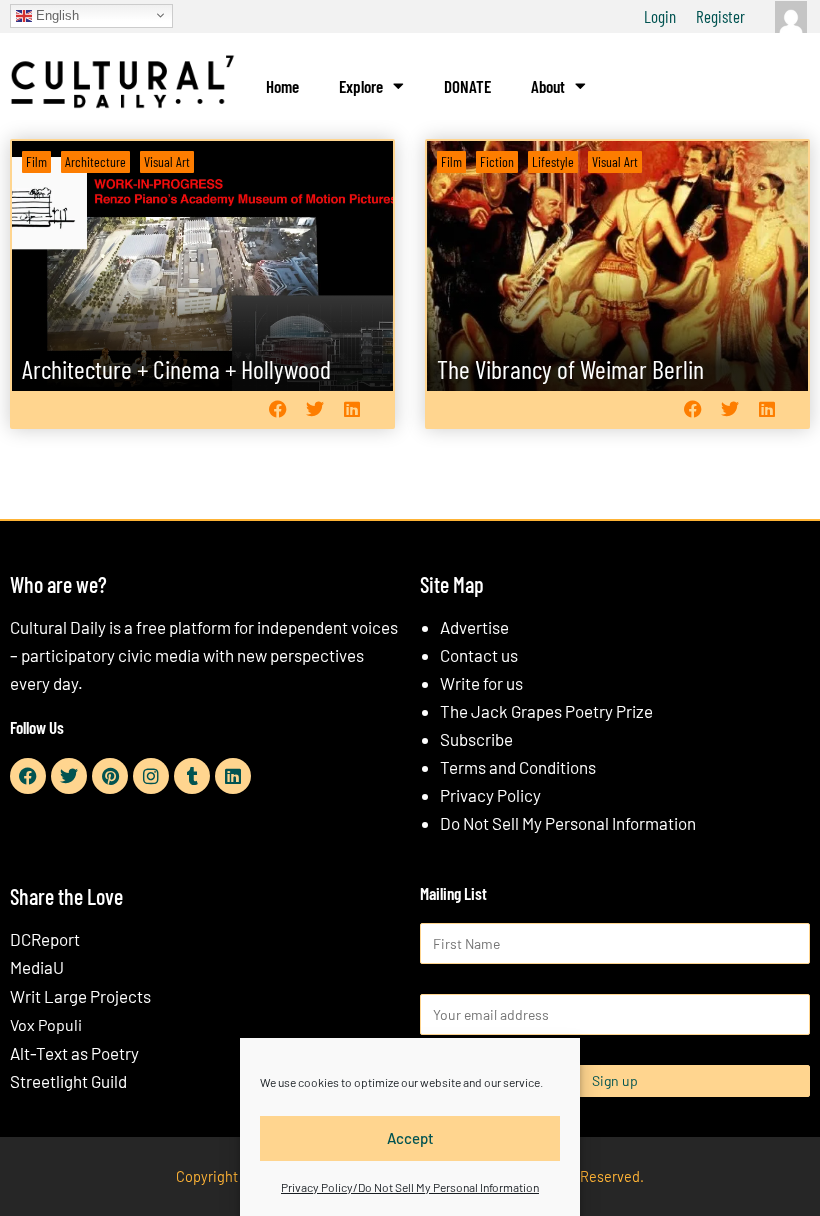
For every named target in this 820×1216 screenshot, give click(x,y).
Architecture (95, 161)
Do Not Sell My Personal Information (568, 823)
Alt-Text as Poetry (74, 1053)
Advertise (474, 627)
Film (36, 161)
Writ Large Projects (80, 996)
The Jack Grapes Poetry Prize (546, 711)
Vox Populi (46, 1024)
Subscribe (476, 739)
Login (660, 16)
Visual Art (167, 161)
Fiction (497, 161)
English (55, 14)
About (548, 86)
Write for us (481, 683)
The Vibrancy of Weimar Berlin (570, 368)
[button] (277, 409)
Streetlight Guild (68, 1081)
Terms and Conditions (518, 767)
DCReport (45, 939)
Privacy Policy (490, 795)
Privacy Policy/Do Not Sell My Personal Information (410, 1187)
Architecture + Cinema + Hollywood (176, 368)
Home (282, 86)
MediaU (37, 967)
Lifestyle (553, 161)
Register (720, 16)
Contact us (479, 655)
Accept (410, 1138)
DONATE (467, 86)
